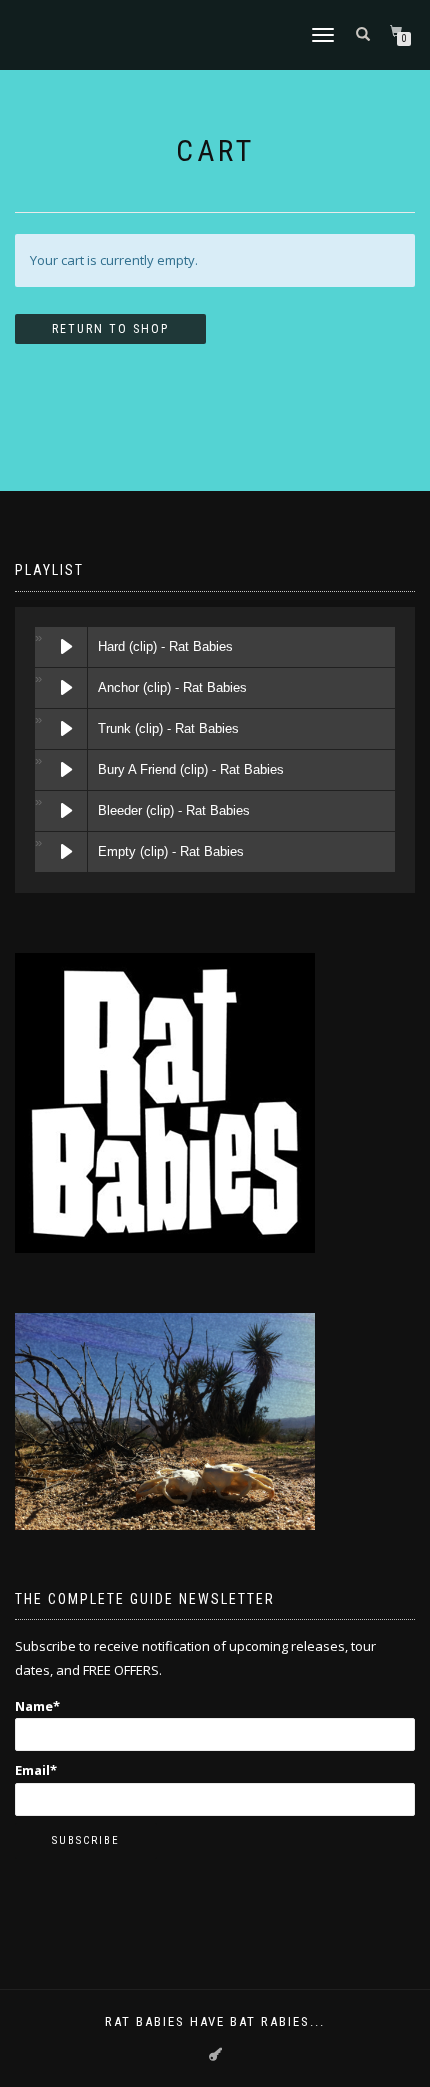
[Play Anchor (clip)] (67, 688)
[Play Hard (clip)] (67, 647)
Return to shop (110, 329)
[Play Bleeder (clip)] (67, 811)
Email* (36, 1770)
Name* (37, 1706)
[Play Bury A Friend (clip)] (67, 770)
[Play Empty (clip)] (67, 852)
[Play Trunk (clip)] (67, 729)
